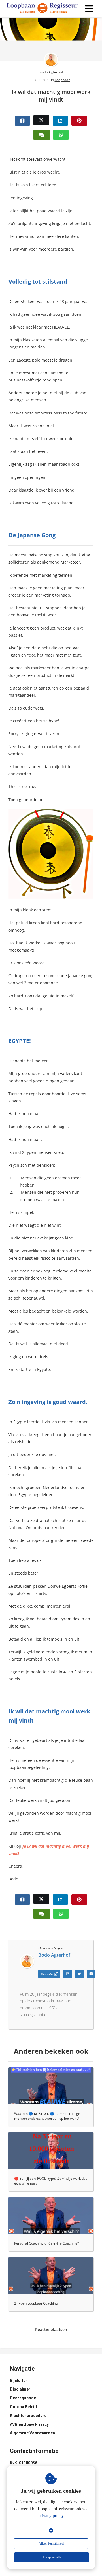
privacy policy (51, 2516)
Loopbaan (62, 80)
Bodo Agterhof (51, 72)
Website (47, 1974)
